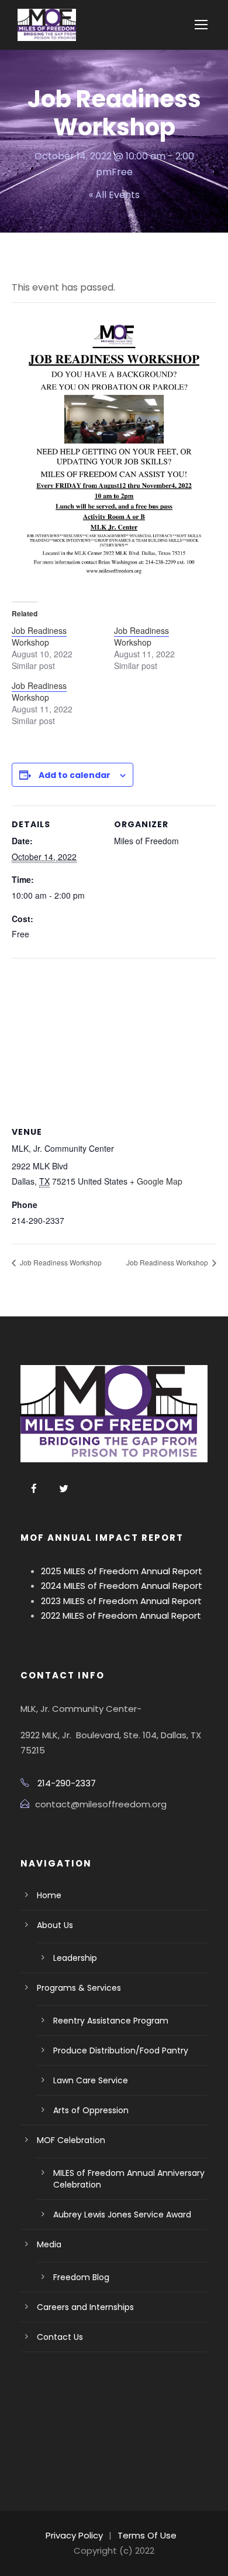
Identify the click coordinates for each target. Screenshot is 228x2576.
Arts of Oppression (91, 2110)
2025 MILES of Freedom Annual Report (122, 1571)
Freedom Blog (81, 2277)
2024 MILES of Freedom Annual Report (122, 1586)
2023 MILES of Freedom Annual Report (121, 1601)
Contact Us (60, 2337)
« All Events (114, 195)
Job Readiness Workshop (39, 636)
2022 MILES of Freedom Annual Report (121, 1615)
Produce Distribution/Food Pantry (121, 2050)
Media (49, 2244)
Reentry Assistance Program (111, 2021)
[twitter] (64, 1489)
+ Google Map (156, 1181)
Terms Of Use (147, 2535)
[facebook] (34, 1489)
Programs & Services (79, 1988)
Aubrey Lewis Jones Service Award (122, 2215)
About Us (55, 1925)
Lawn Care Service (91, 2080)
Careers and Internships (85, 2307)
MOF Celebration (71, 2140)
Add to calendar (75, 775)
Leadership (75, 1958)
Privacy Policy (74, 2535)
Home (49, 1895)
